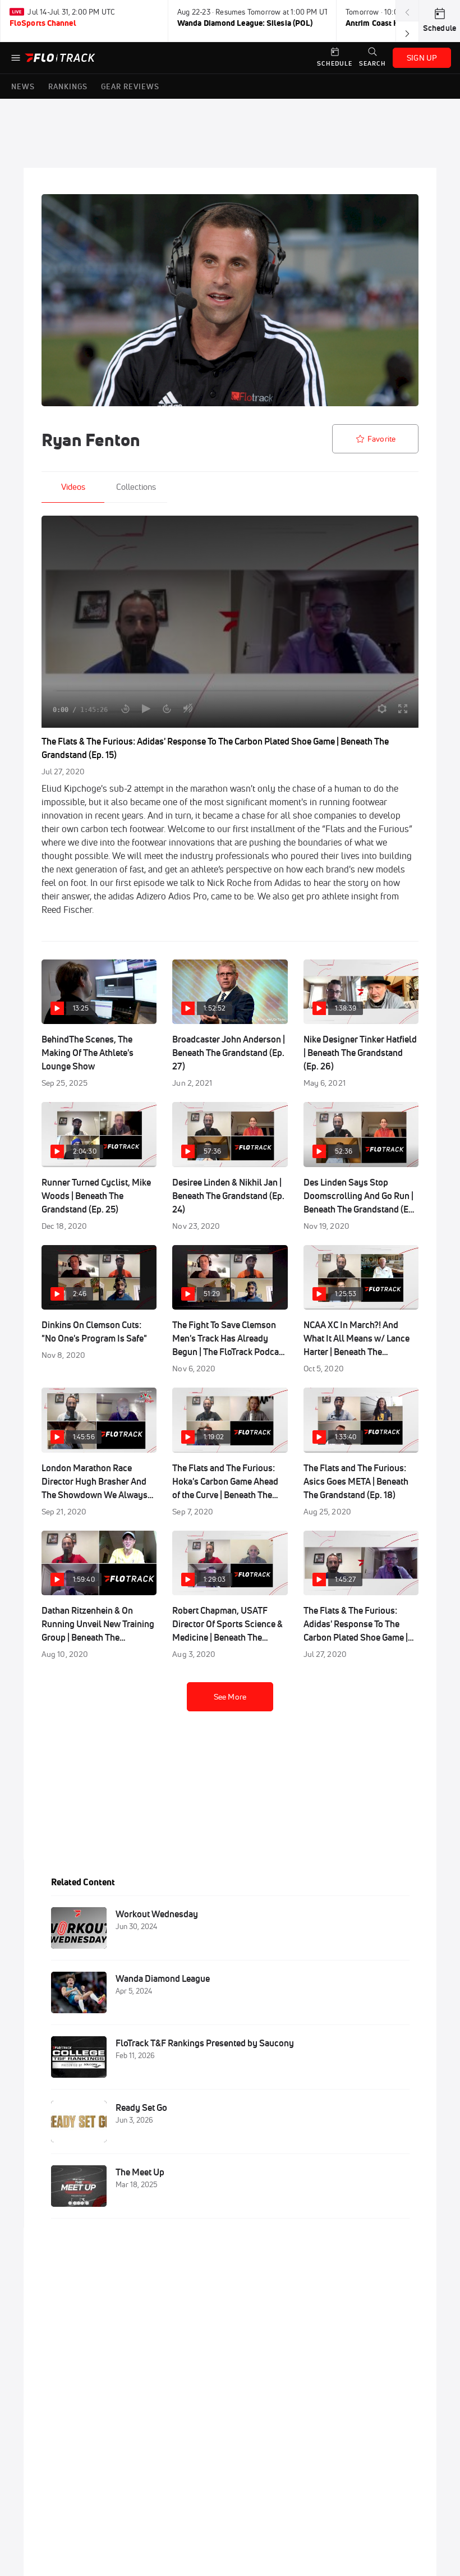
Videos (73, 487)
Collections (136, 487)
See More (230, 1697)
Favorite (381, 439)
